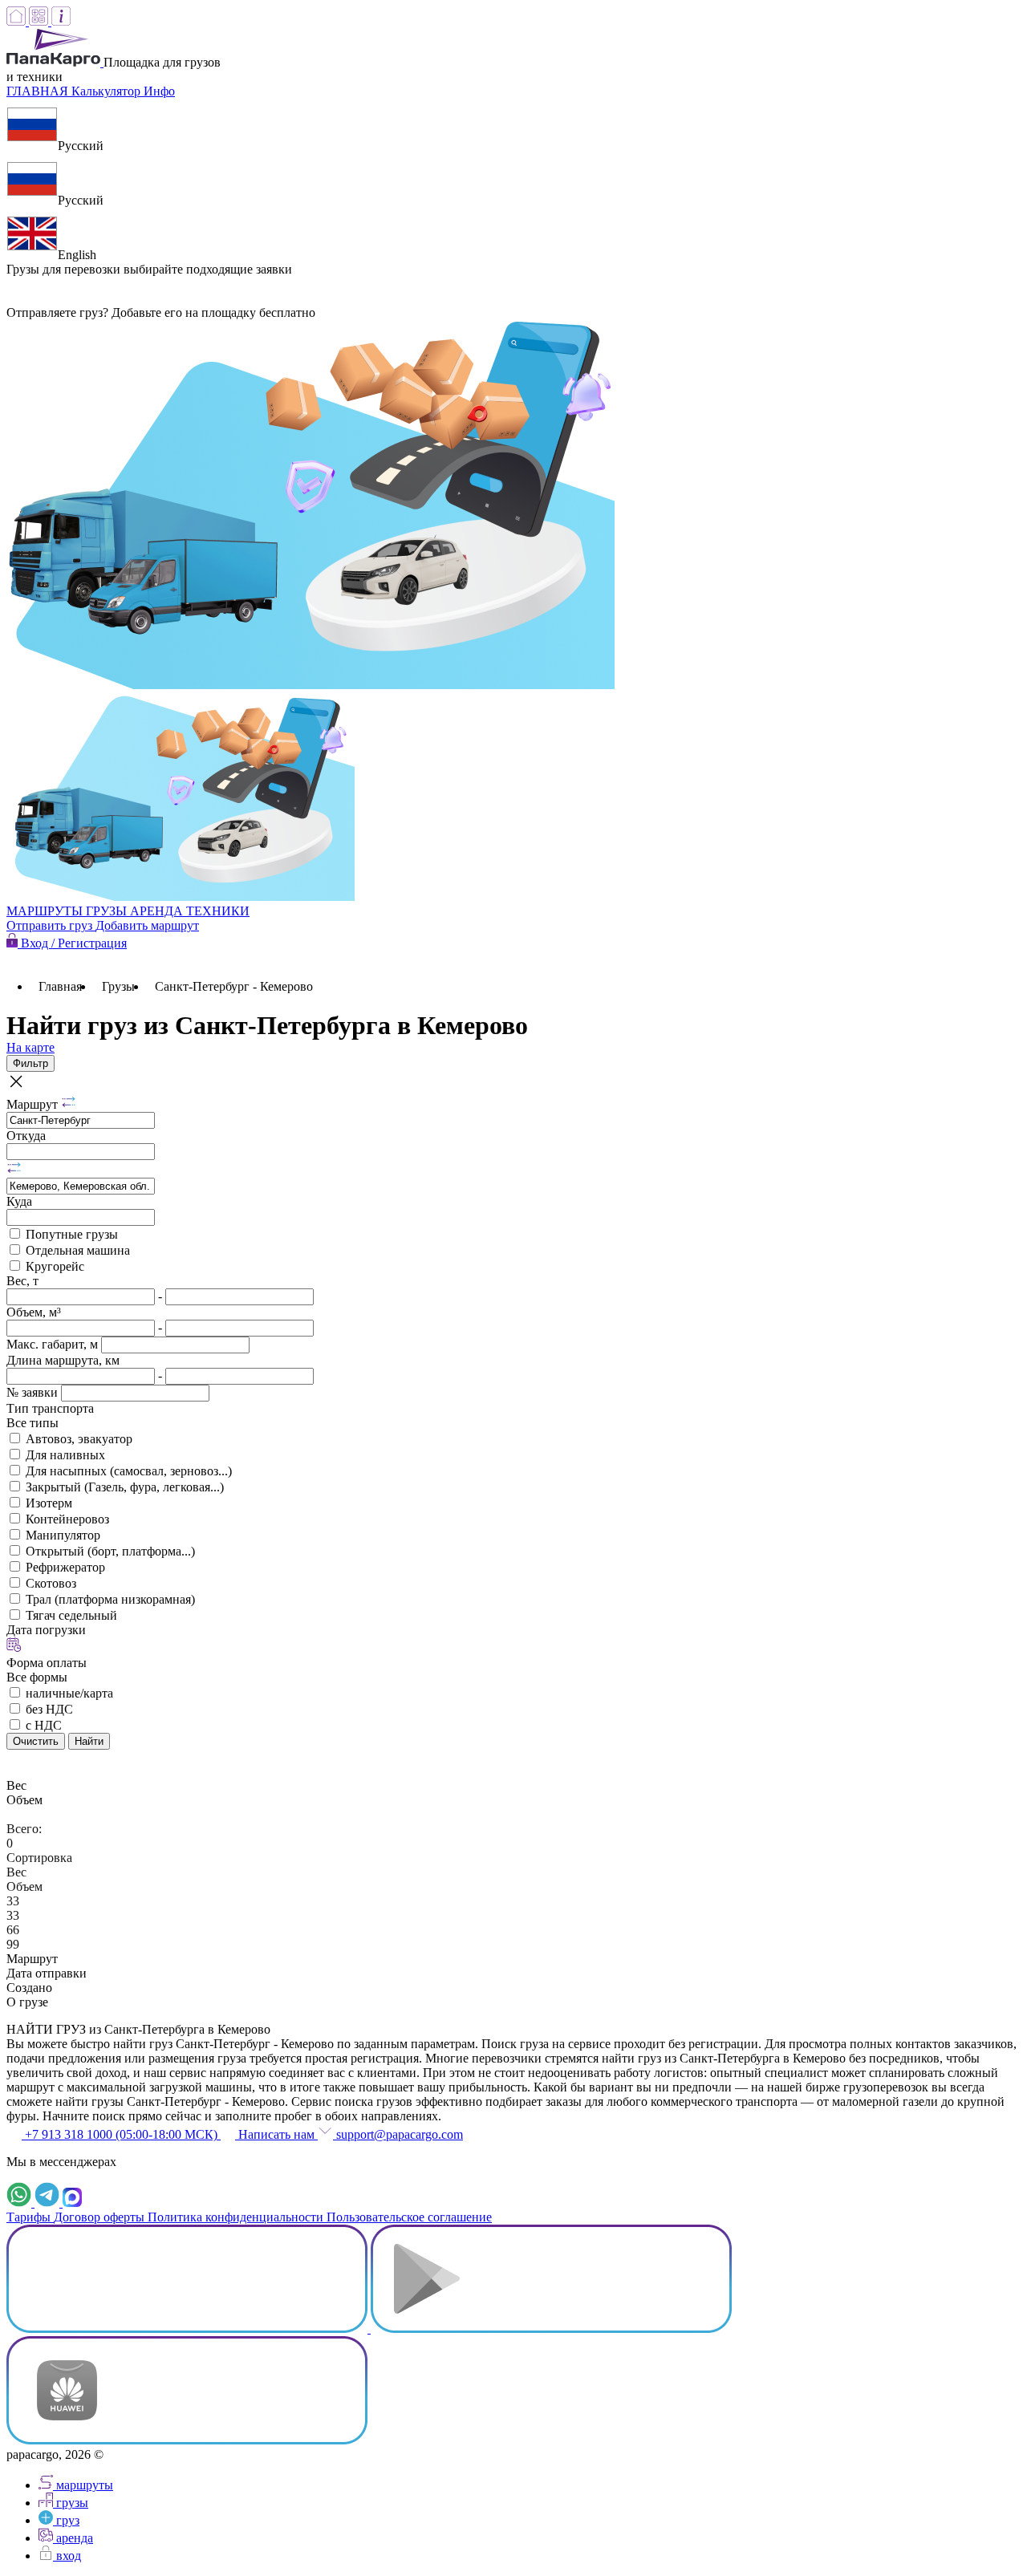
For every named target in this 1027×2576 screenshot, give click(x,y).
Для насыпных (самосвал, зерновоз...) (129, 1471)
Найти (89, 1741)
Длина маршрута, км (63, 1360)
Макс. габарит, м (54, 1344)
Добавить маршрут (147, 925)
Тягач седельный (71, 1615)
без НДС (49, 1709)
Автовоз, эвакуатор (79, 1439)
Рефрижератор (65, 1567)
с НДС (44, 1725)
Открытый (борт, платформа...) (110, 1551)
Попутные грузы (72, 1234)
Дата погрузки (46, 1630)
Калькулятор (108, 91)
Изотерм (49, 1503)
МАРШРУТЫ (46, 911)
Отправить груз (51, 925)
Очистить (36, 1741)
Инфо (159, 91)
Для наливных (65, 1455)
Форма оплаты (47, 1663)
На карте (30, 1047)
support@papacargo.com (398, 2134)
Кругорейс (55, 1266)
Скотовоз (51, 1583)
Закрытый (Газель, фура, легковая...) (125, 1487)
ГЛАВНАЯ (39, 91)
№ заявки (34, 1392)
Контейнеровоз (67, 1519)
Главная (60, 986)
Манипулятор (63, 1535)
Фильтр (30, 1063)
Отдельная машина (78, 1250)
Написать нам (276, 2134)
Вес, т (22, 1281)
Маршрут (34, 1104)
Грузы (118, 986)
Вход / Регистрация (72, 943)
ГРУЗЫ (108, 911)
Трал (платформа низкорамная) (110, 1599)
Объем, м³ (34, 1312)
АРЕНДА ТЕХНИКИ (190, 911)
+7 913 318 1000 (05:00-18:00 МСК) (121, 2134)
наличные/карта (69, 1693)
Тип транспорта (50, 1408)
